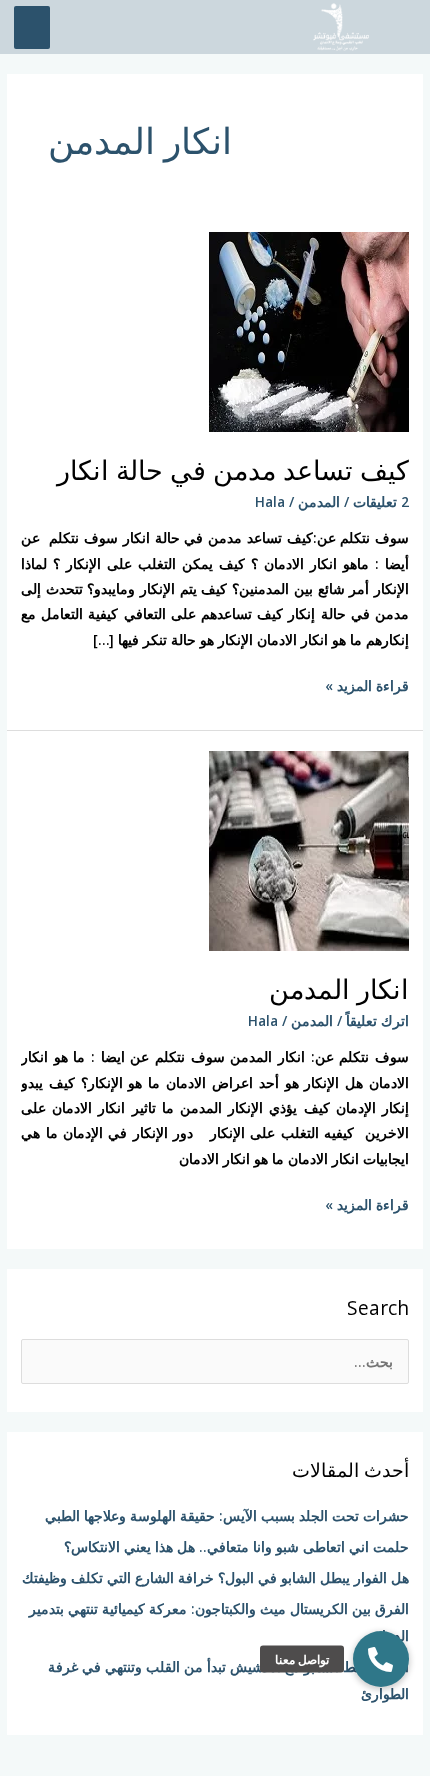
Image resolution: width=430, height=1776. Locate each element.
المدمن (319, 501)
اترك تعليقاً (377, 1020)
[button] (381, 1659)
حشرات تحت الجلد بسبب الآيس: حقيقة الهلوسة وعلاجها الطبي (227, 1515)
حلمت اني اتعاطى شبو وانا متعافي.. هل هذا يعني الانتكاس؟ (236, 1546)
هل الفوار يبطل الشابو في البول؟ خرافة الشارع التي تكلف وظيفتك (215, 1577)
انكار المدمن (339, 988)
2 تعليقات (381, 501)
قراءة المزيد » (367, 684)
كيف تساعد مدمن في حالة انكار (233, 469)
